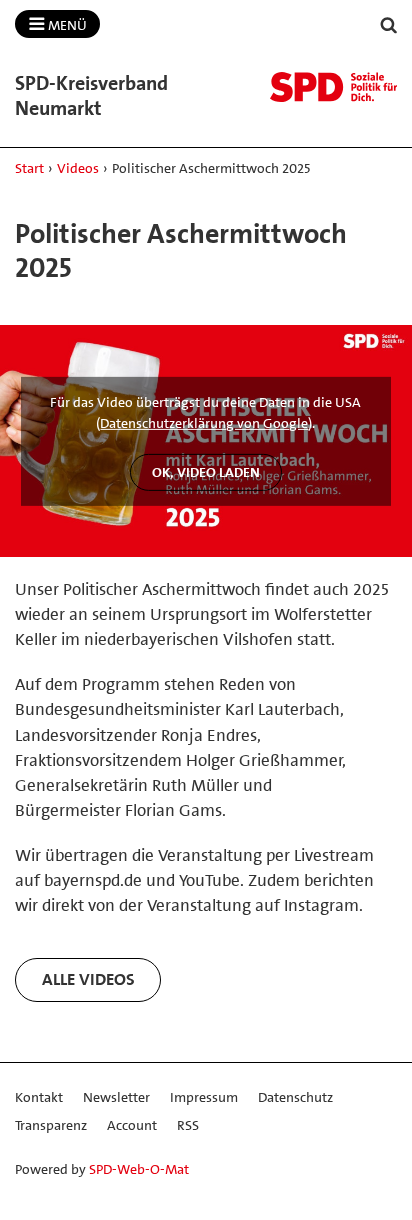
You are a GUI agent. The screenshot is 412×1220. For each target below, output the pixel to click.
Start (29, 168)
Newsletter (116, 1097)
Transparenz (51, 1125)
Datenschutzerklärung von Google (204, 423)
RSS (188, 1125)
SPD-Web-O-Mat (139, 1169)
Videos (78, 168)
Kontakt (39, 1097)
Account (132, 1125)
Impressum (204, 1097)
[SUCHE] (389, 25)
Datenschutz (295, 1097)
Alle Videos (88, 979)
